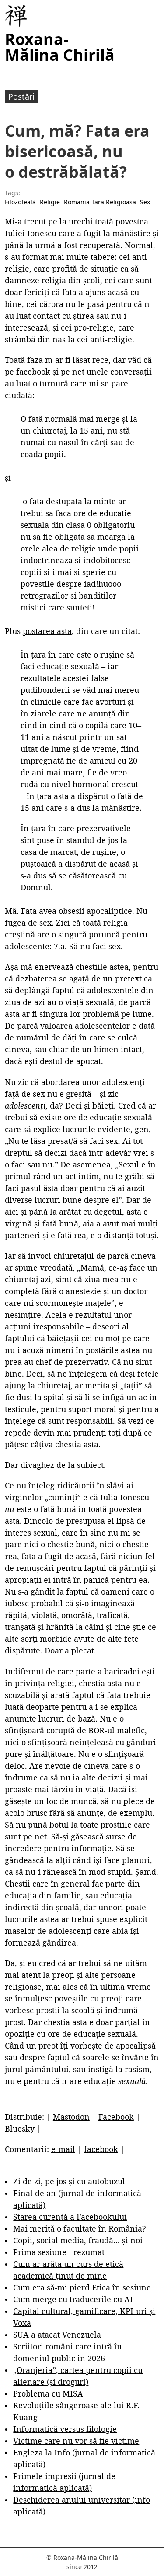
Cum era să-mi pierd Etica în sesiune (82, 2287)
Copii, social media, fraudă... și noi (78, 2240)
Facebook (116, 2117)
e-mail (63, 2149)
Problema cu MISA (48, 2393)
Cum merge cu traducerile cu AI (73, 2299)
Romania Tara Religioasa (100, 202)
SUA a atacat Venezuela (57, 2335)
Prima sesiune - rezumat (59, 2252)
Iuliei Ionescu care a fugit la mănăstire (78, 233)
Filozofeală (20, 202)
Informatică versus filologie (65, 2429)
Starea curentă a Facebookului (70, 2217)
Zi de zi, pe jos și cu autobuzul (69, 2181)
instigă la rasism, (120, 2069)
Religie (50, 202)
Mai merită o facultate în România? (80, 2228)
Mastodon (71, 2117)
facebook (101, 2149)
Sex (145, 202)
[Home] (16, 16)
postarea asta (47, 631)
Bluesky (20, 2128)
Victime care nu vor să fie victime (76, 2441)
